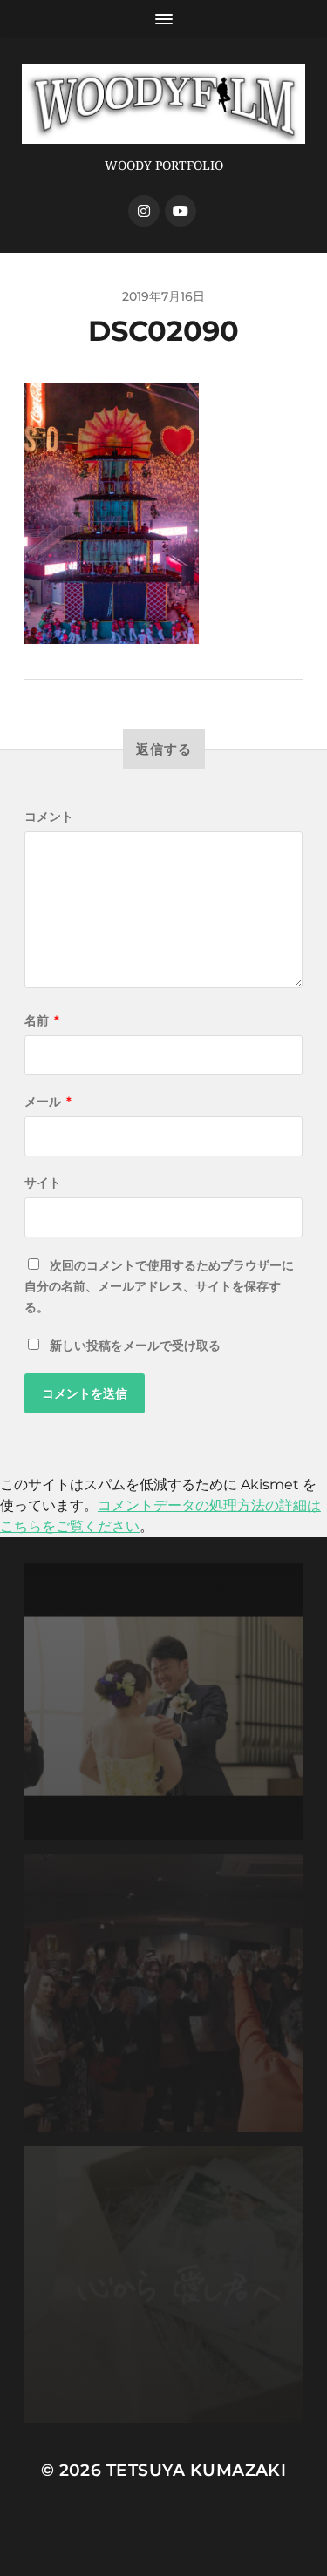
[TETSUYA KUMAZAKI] (163, 104)
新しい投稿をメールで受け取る (135, 1346)
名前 (42, 1020)
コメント (49, 817)
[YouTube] (181, 211)
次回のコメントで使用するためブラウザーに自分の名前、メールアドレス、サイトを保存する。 (159, 1286)
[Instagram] (144, 211)
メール (48, 1102)
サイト (43, 1183)
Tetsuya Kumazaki (197, 2470)
